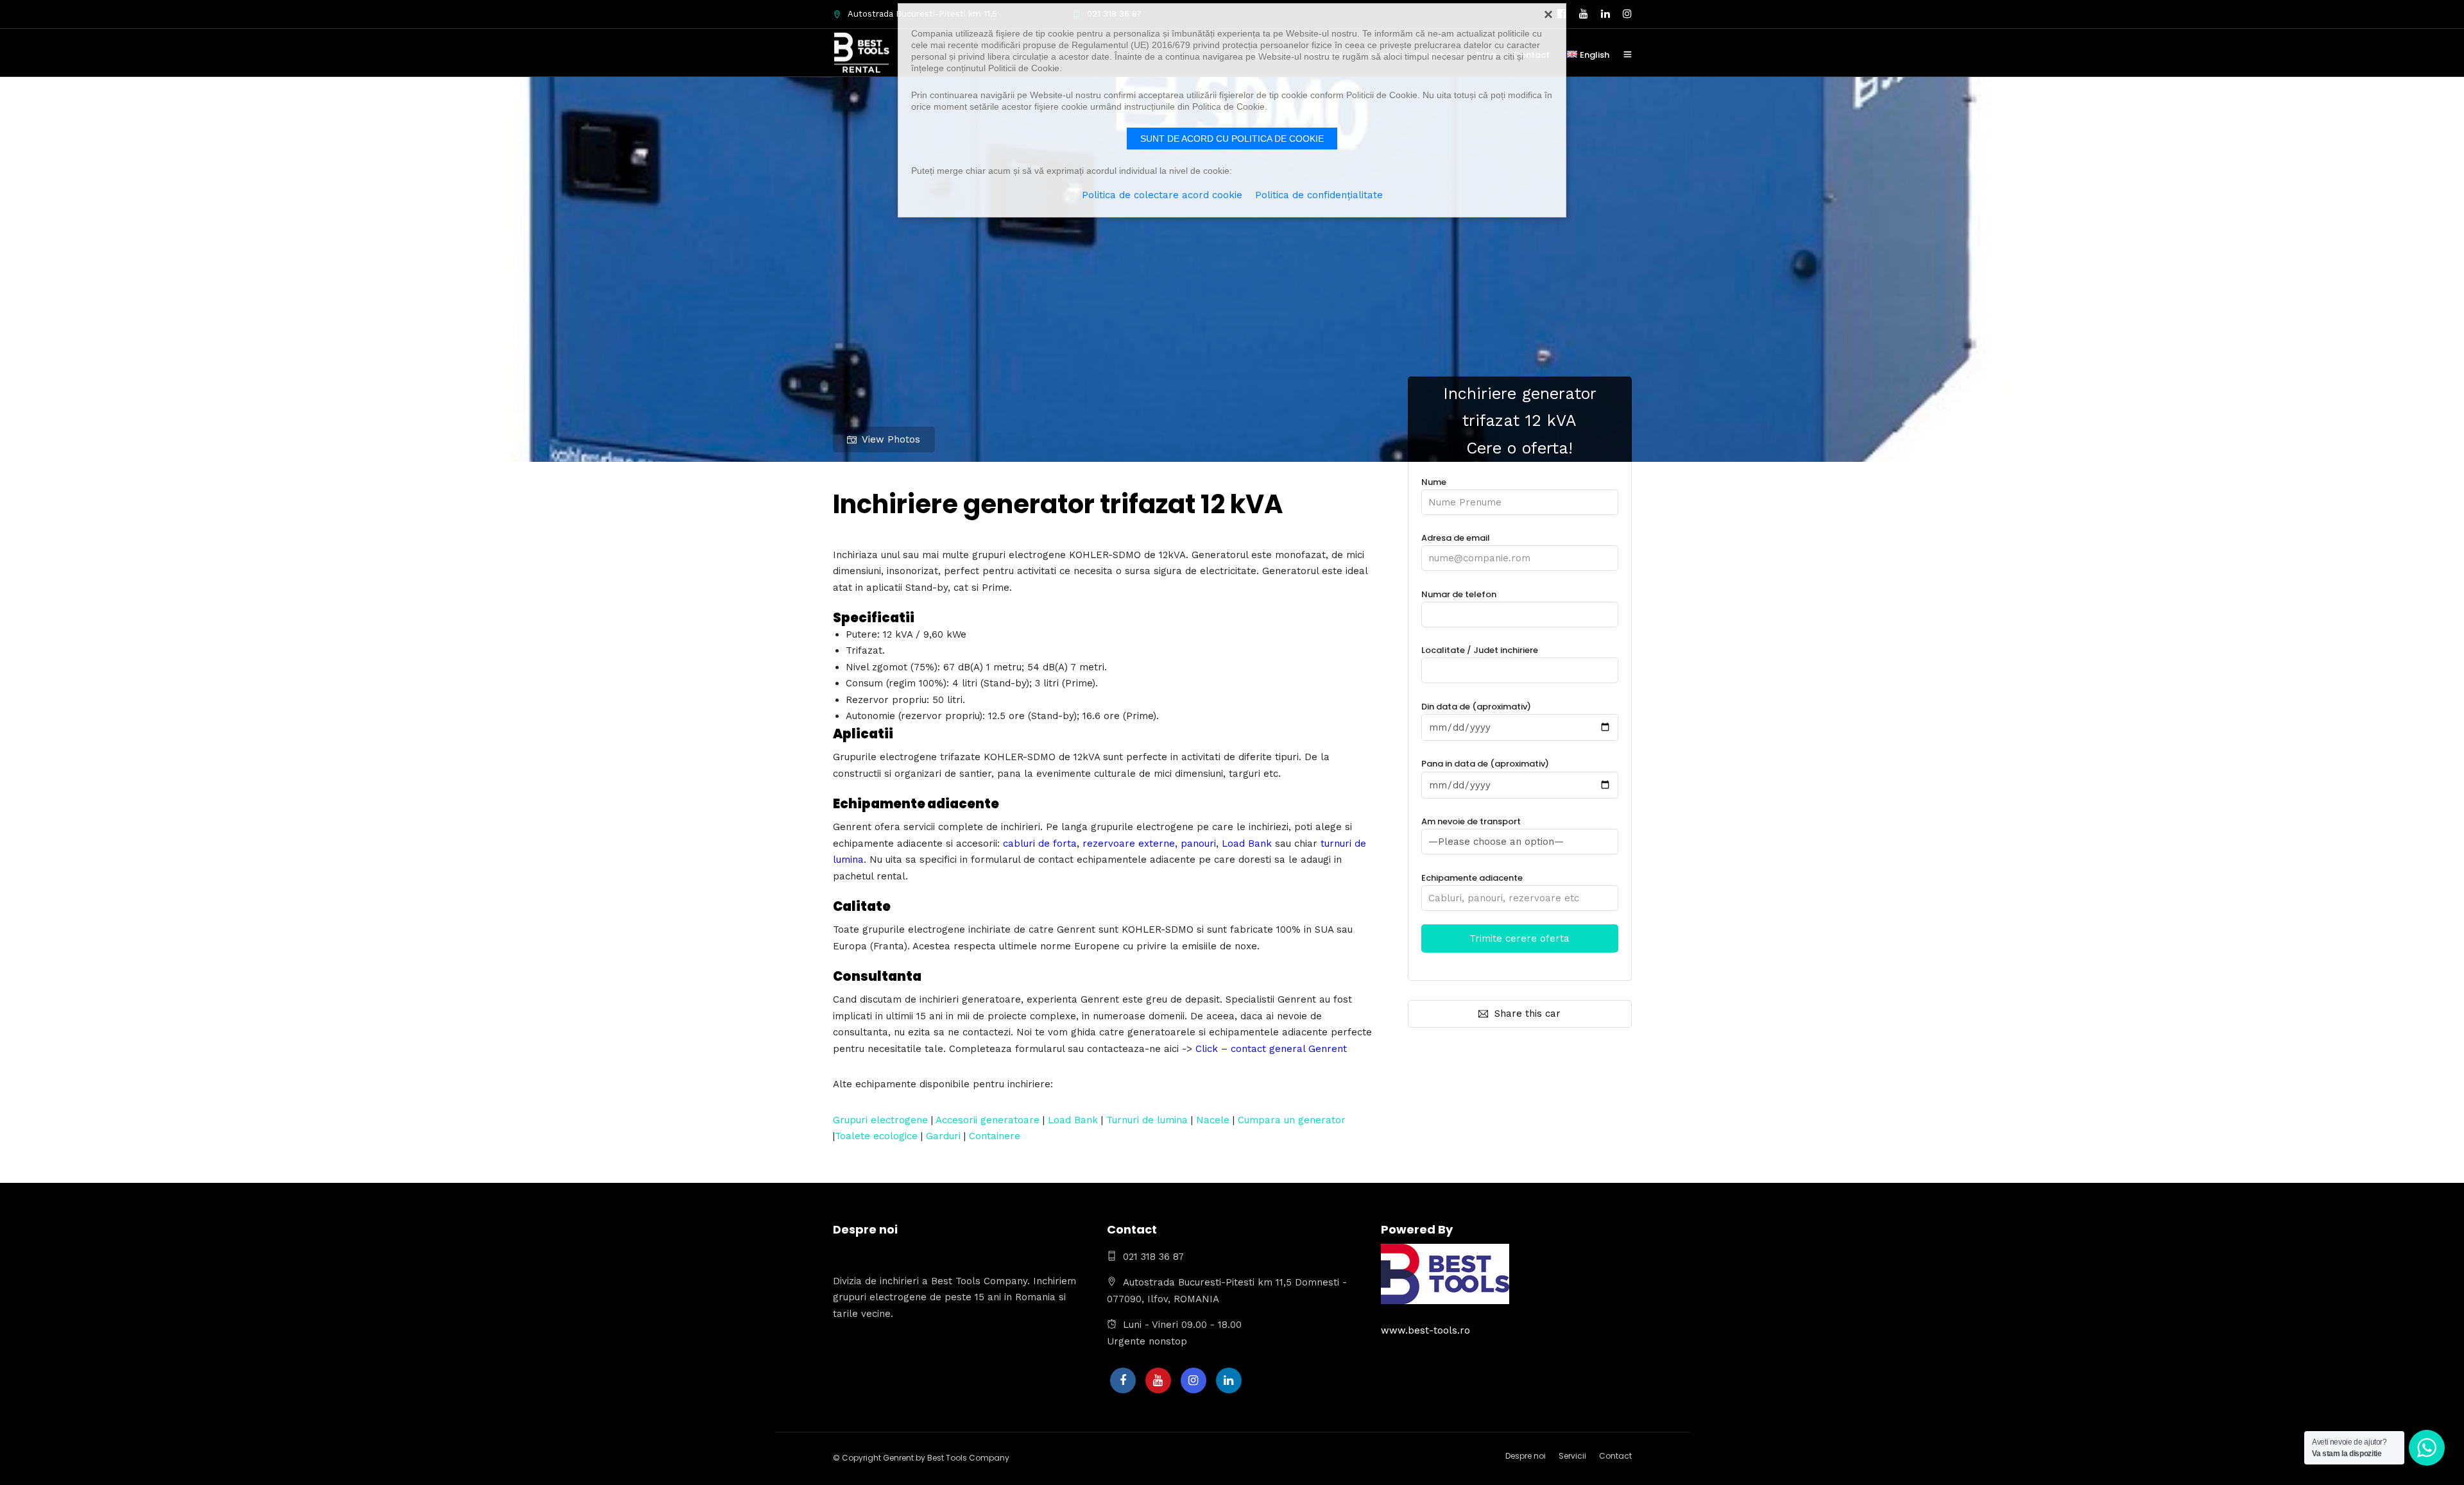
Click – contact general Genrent (1271, 1049)
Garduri (943, 1136)
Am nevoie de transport (1471, 821)
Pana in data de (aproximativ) (1485, 764)
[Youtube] (1158, 1380)
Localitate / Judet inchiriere (1480, 650)
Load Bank (1073, 1120)
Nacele (1213, 1120)
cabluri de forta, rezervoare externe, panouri (1109, 844)
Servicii (1572, 1456)
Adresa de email (1456, 538)
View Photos (891, 439)
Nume (1434, 482)
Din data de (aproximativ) (1476, 707)
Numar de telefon (1459, 594)
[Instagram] (1193, 1380)
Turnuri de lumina (1147, 1120)
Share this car (1527, 1014)
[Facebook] (1123, 1380)
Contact (1615, 1456)
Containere (995, 1136)
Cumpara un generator (1292, 1120)
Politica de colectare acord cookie (1162, 195)
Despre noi (1526, 1456)
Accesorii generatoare (988, 1120)
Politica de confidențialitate (1319, 195)
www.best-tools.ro (1425, 1330)
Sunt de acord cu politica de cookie (1232, 139)
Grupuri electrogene (880, 1120)
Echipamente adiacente (1472, 878)
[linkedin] (1229, 1380)
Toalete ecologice (876, 1136)
